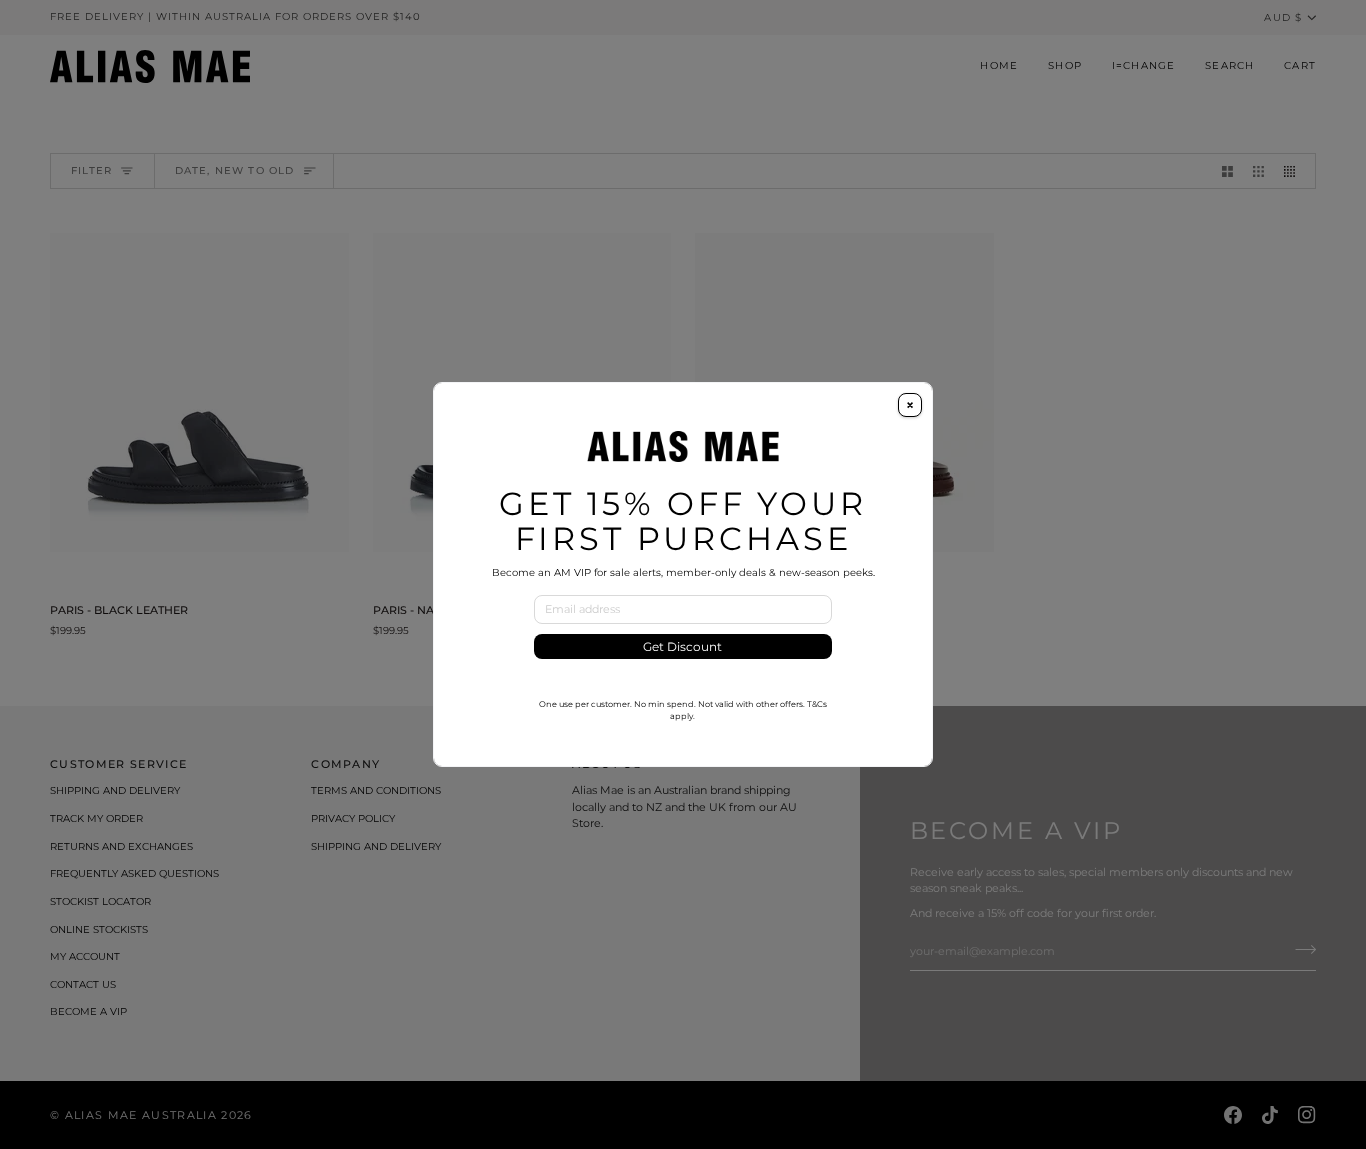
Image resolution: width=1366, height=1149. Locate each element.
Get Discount (682, 646)
